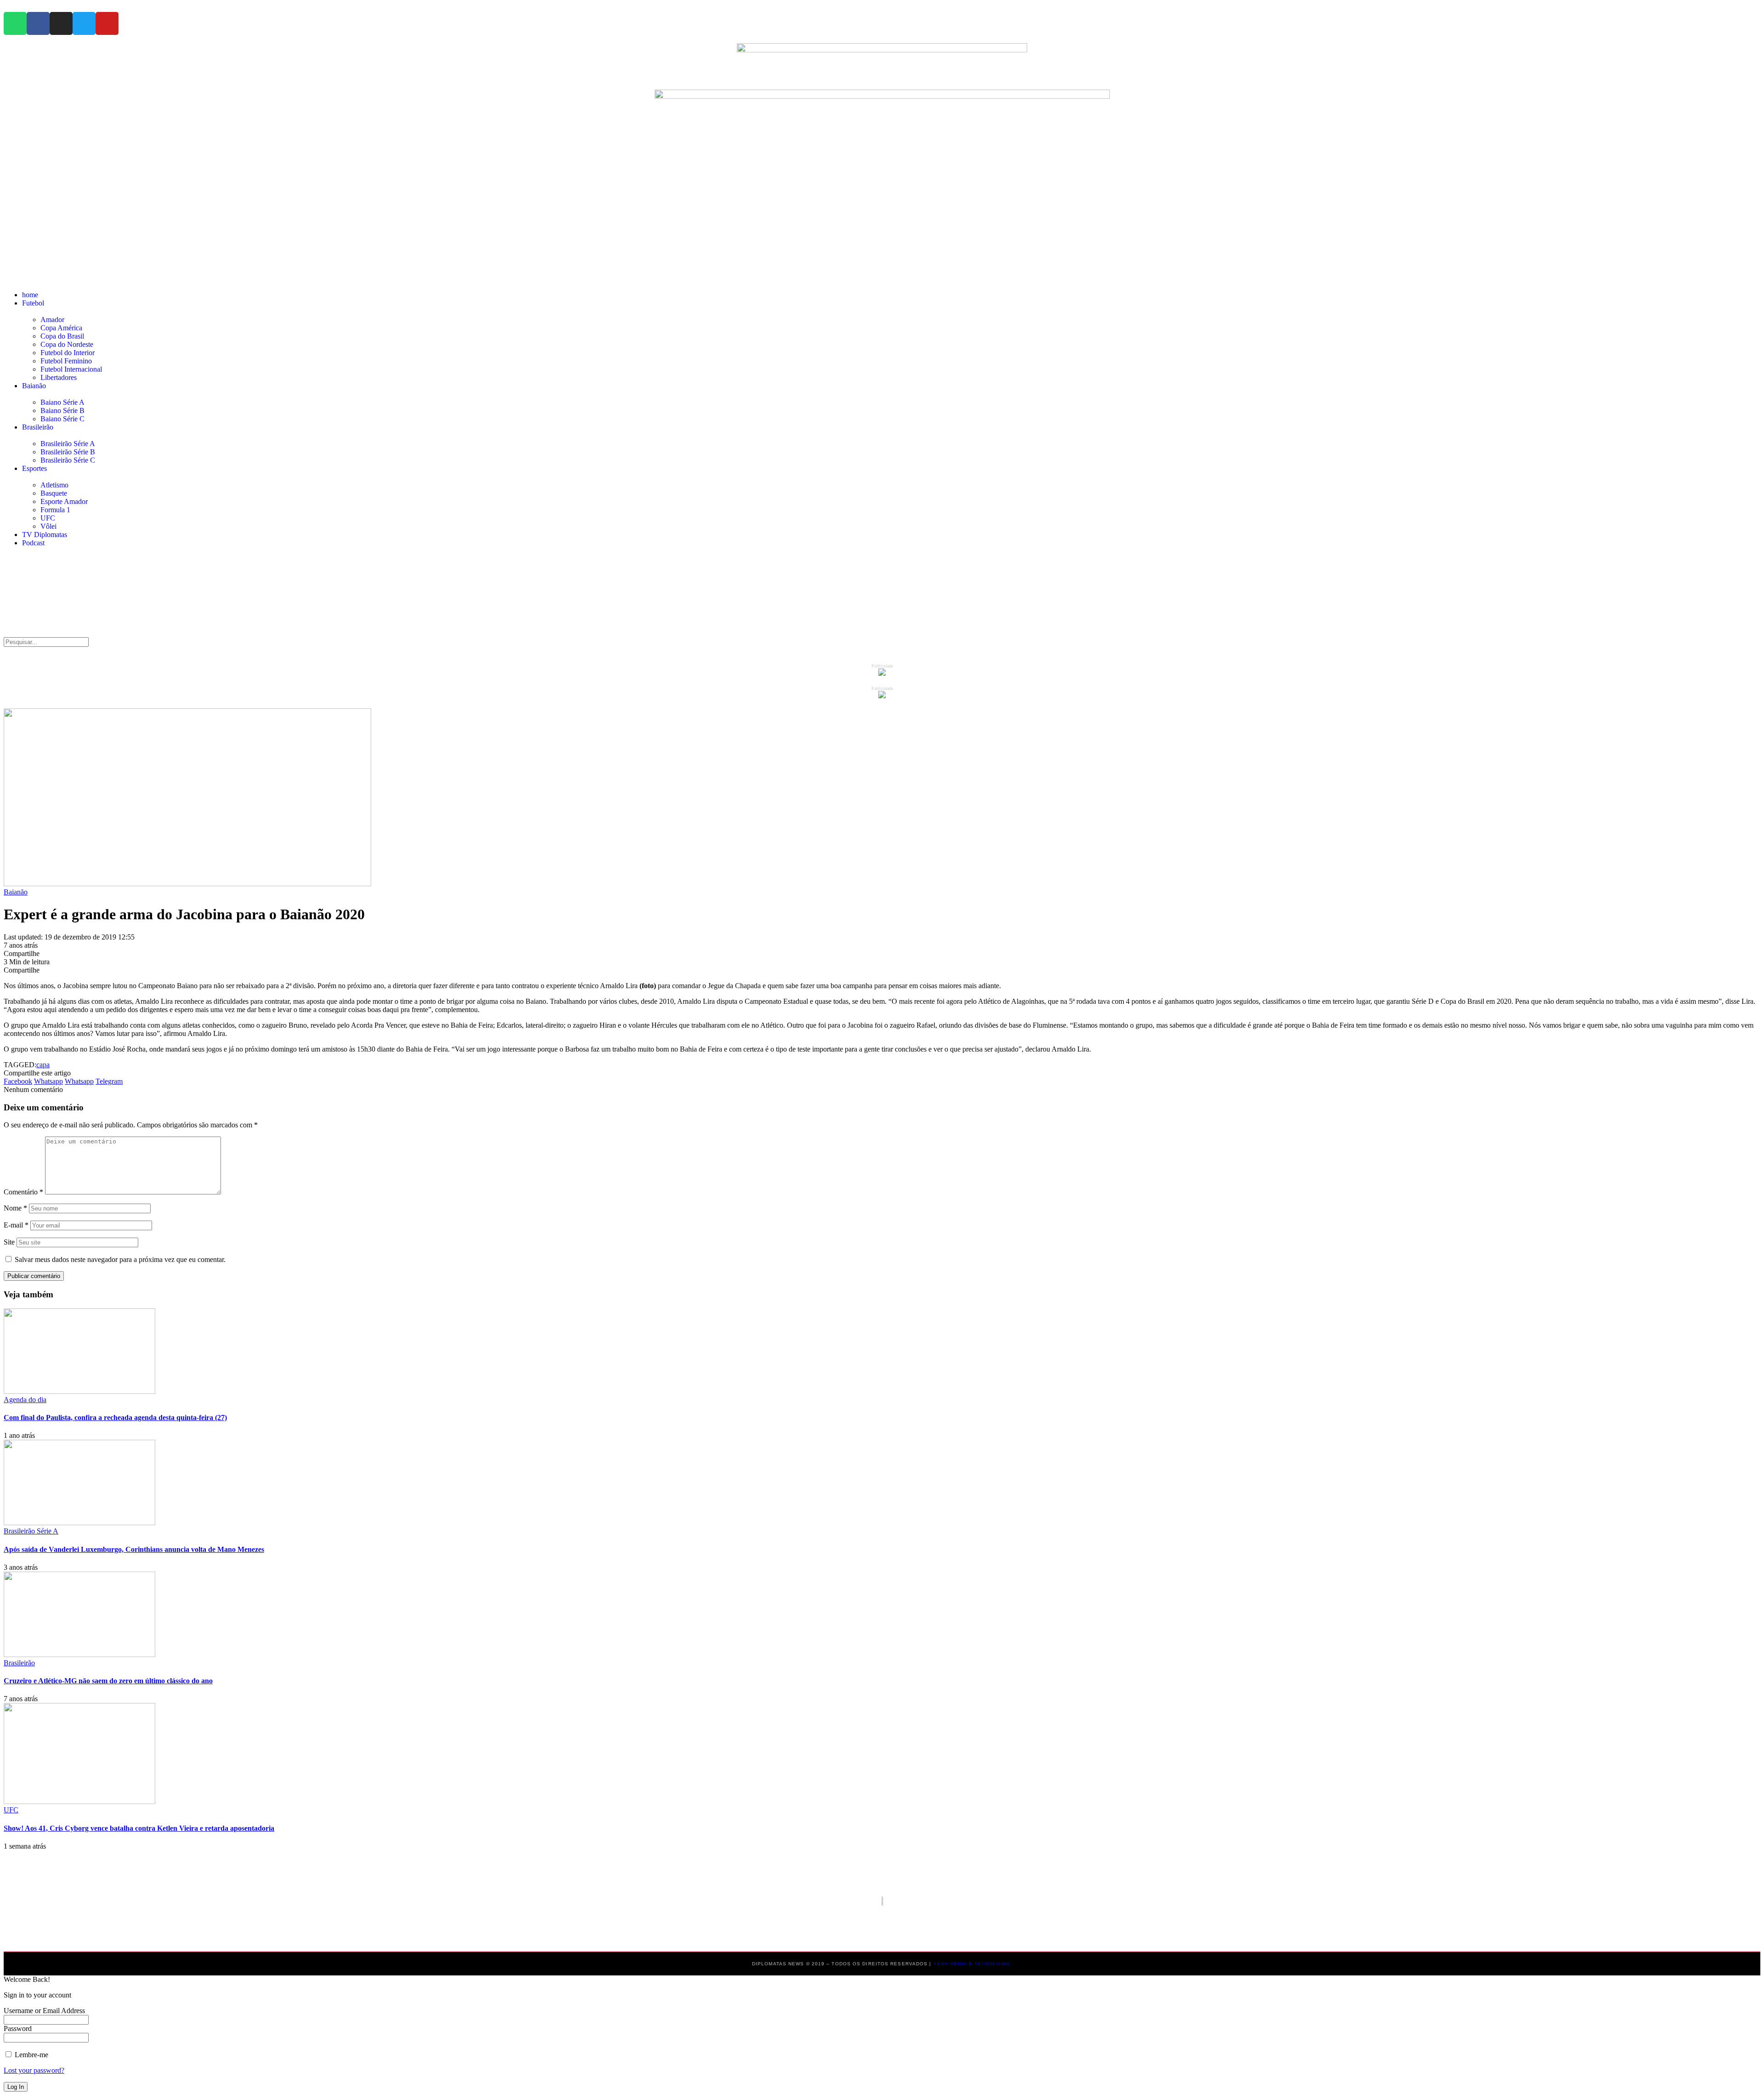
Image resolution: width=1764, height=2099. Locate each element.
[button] (882, 275)
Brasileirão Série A (31, 1531)
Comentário (23, 1192)
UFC (11, 1810)
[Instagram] (61, 23)
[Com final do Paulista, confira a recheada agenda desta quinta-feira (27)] (79, 1391)
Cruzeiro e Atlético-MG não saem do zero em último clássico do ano (108, 1681)
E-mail (16, 1225)
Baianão (16, 892)
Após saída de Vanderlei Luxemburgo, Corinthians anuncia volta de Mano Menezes (134, 1549)
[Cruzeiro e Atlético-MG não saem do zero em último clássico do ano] (79, 1655)
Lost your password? (34, 2070)
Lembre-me (31, 2055)
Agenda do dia (25, 1400)
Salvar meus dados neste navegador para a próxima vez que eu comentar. (120, 1259)
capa (43, 1065)
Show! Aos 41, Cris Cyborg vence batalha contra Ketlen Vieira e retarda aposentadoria (139, 1828)
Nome (15, 1208)
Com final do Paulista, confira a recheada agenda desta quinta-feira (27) (115, 1417)
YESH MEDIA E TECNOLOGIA (973, 1964)
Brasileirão (19, 1663)
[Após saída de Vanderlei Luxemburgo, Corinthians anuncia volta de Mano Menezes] (79, 1523)
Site (9, 1242)
